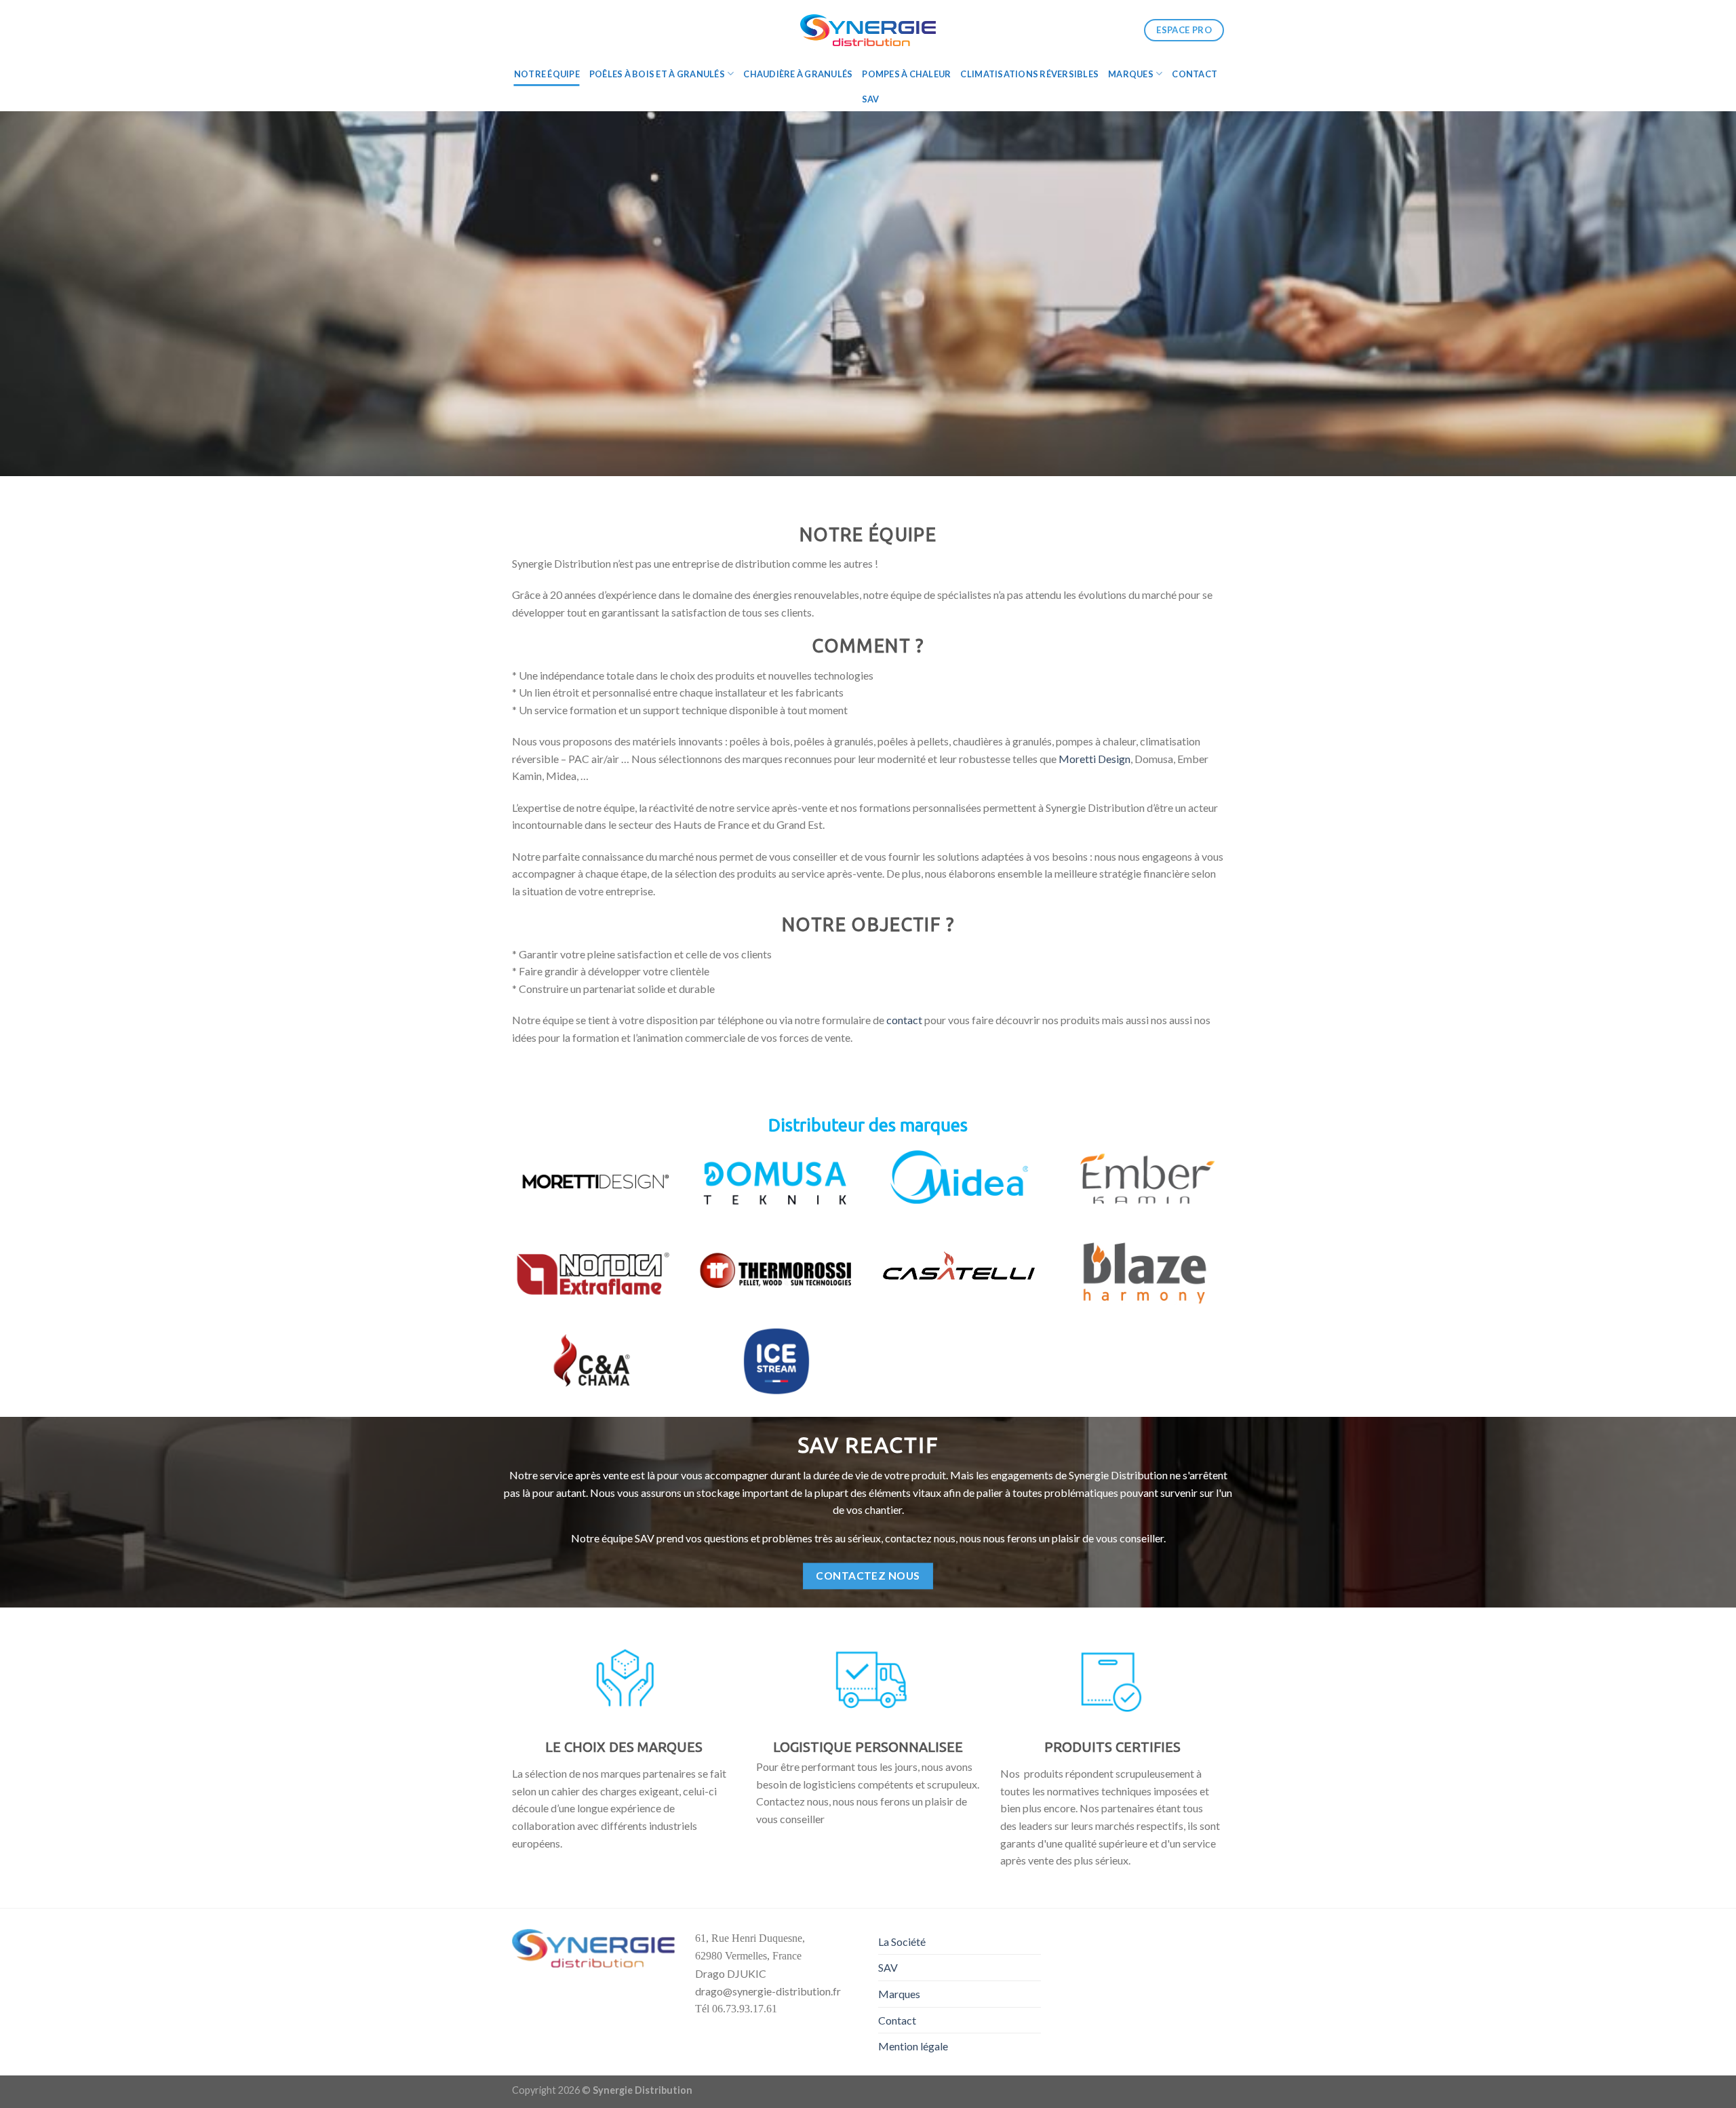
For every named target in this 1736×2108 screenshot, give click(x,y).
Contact (1195, 74)
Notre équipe (547, 74)
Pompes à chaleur (906, 74)
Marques (1131, 74)
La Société (902, 1941)
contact (904, 1020)
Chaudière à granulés (798, 74)
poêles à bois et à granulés (657, 74)
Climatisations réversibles (1029, 74)
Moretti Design (1094, 759)
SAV (871, 99)
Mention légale (913, 2046)
